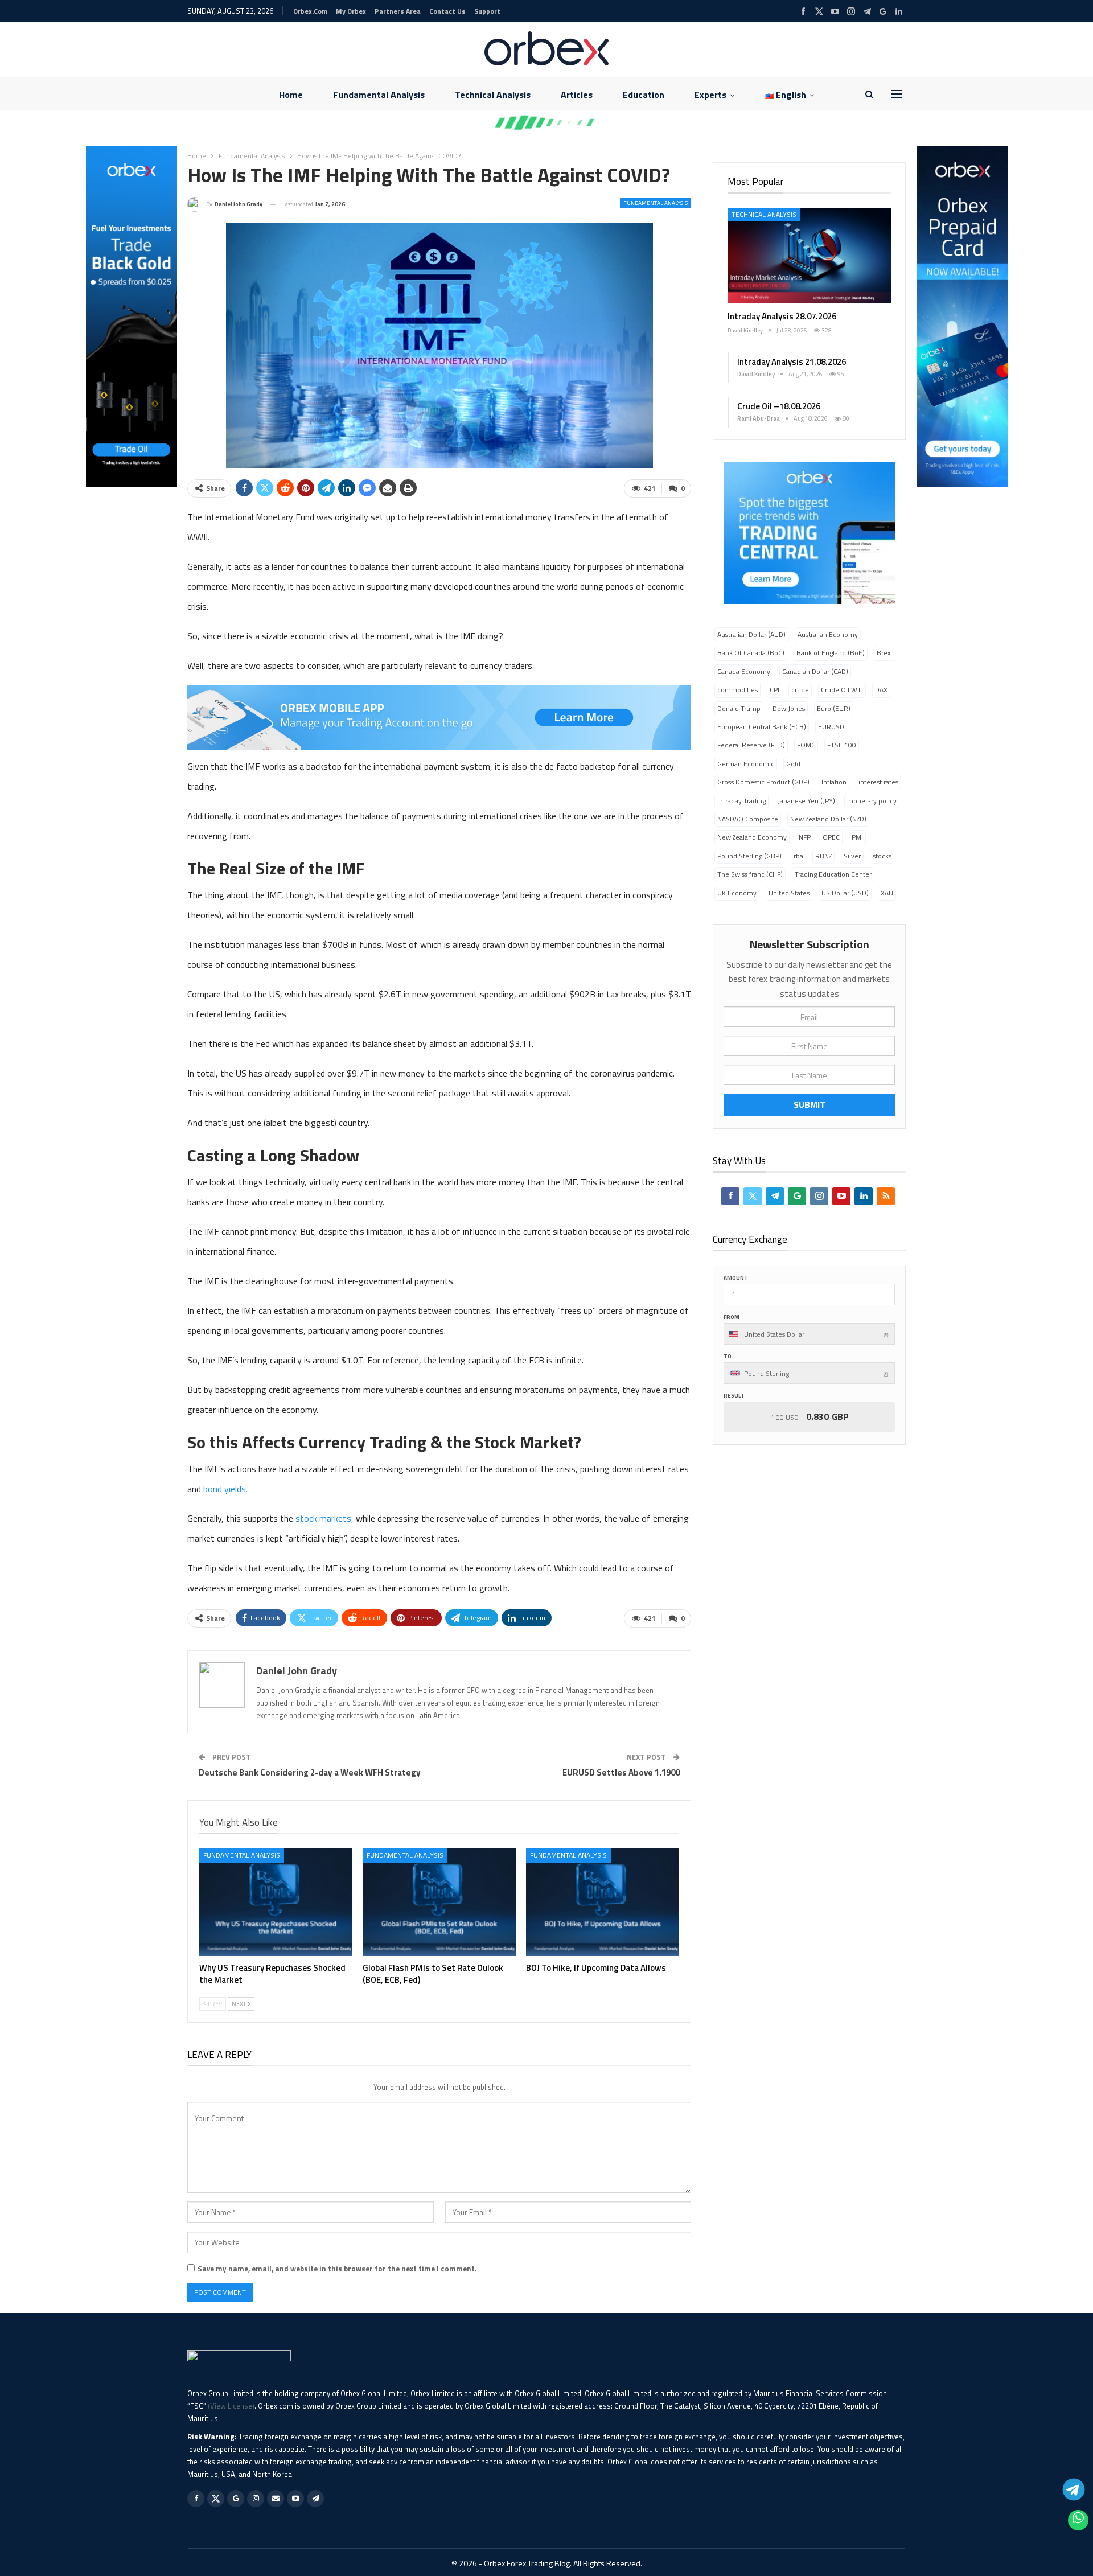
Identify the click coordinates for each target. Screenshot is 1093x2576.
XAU (887, 893)
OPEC (831, 837)
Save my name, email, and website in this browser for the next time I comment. (337, 2269)
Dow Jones (789, 708)
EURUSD (831, 727)
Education (644, 95)
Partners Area (398, 11)
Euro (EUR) (834, 708)
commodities (737, 690)
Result (734, 1396)
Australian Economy (828, 634)
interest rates (878, 782)
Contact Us (447, 11)
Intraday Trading (741, 801)
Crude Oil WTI (842, 690)
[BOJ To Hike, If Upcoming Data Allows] (603, 1902)
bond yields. (225, 1489)
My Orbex (351, 11)
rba (798, 856)
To (728, 1356)
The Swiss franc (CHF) (750, 874)
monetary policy (872, 801)
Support (487, 11)
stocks (882, 856)
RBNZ (823, 856)
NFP (805, 837)
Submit (810, 1104)
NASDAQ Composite (748, 819)
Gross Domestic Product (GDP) (763, 782)
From (732, 1317)
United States (789, 893)
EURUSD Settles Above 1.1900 (621, 1772)
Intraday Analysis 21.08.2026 (792, 362)
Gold (793, 764)
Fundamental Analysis (379, 95)
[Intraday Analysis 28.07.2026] (809, 255)
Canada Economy (744, 671)
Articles (577, 95)
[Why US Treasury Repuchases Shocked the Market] (276, 1902)
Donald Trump (739, 708)
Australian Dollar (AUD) (751, 634)
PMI (857, 837)
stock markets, (324, 1518)
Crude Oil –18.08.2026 (779, 406)
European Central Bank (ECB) (762, 727)
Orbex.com (310, 11)
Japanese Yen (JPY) (806, 801)
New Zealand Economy (752, 837)
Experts (710, 95)
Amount (736, 1278)
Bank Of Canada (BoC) (751, 653)
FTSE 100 (842, 745)
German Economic (746, 764)
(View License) (231, 2406)
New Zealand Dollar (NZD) (828, 819)
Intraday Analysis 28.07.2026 (782, 316)
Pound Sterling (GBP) (749, 856)
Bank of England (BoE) (831, 653)
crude (800, 690)
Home (291, 95)
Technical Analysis (493, 95)
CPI (774, 690)
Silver (852, 856)
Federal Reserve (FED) (751, 745)
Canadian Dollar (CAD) (815, 671)
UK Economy (737, 893)
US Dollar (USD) (845, 893)
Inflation (834, 782)
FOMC (806, 745)
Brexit (886, 653)
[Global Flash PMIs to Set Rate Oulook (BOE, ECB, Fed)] (439, 1902)
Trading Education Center (833, 874)
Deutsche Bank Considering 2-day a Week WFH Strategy (310, 1772)
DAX (881, 690)
